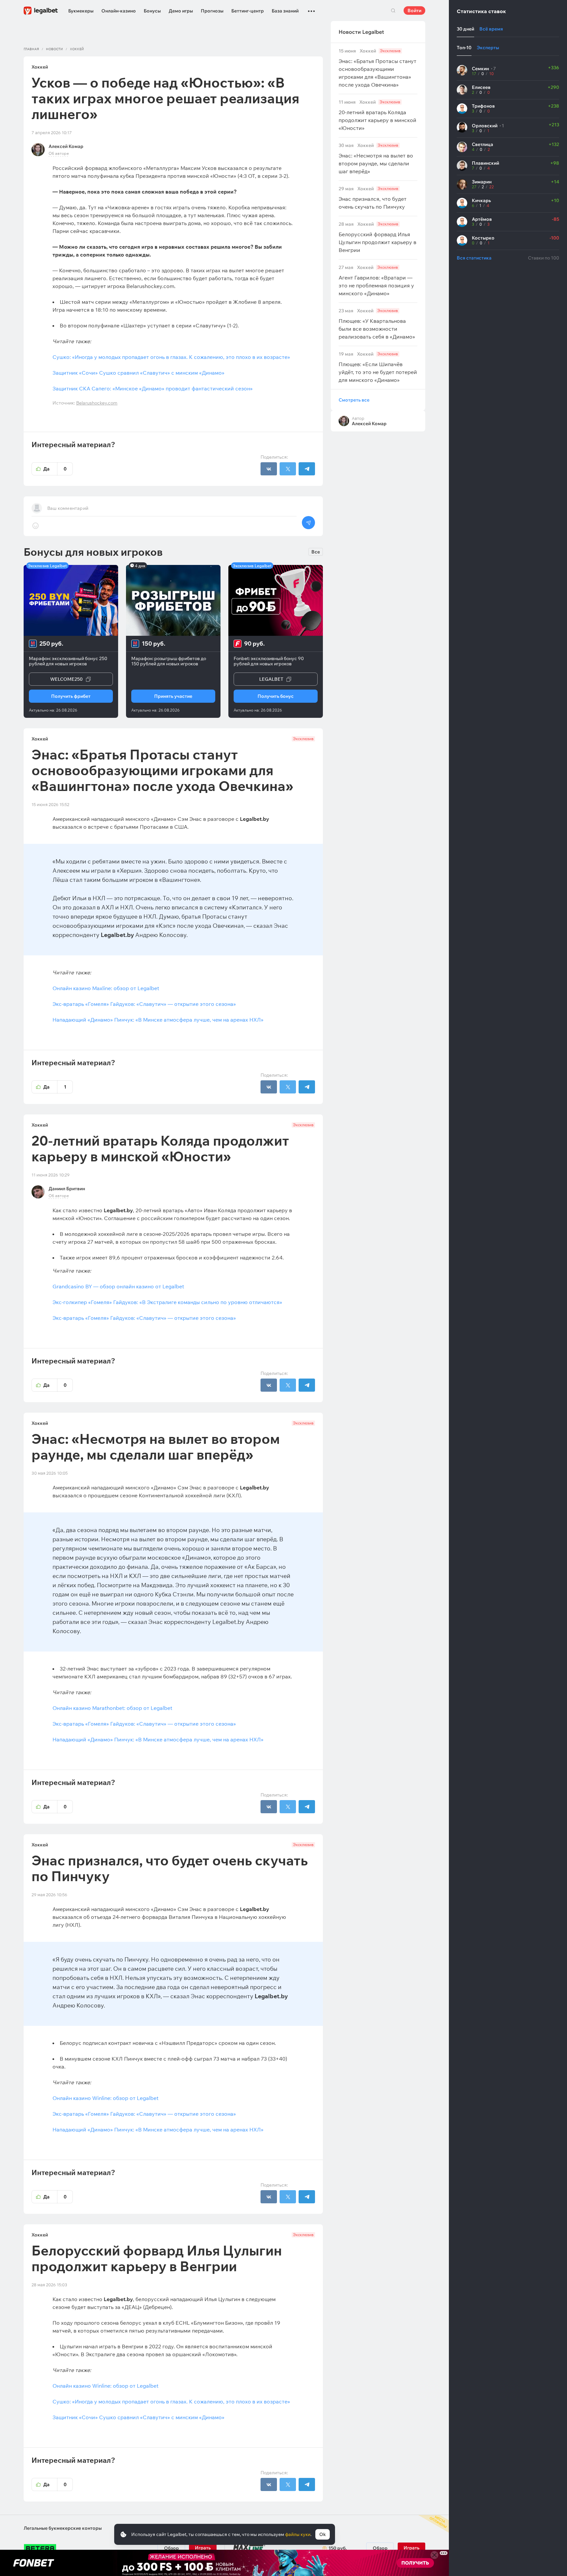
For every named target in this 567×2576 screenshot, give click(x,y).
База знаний (285, 11)
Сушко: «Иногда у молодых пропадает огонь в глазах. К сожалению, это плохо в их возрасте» (171, 357)
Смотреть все (354, 400)
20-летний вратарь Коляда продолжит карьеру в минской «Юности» (378, 115)
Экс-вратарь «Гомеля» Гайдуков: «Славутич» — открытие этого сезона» (144, 1004)
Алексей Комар (66, 146)
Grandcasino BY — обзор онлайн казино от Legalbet (118, 1286)
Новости (54, 49)
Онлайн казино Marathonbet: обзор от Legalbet (112, 1708)
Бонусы (152, 11)
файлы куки (298, 2534)
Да (55, 469)
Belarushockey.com (97, 403)
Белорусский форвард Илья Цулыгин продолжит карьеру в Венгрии (378, 237)
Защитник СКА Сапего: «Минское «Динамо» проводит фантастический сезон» (153, 388)
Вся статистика (474, 258)
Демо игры (181, 11)
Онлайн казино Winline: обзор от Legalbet (105, 2098)
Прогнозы (212, 11)
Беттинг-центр (248, 11)
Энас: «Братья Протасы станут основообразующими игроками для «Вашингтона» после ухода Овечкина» (378, 68)
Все (316, 552)
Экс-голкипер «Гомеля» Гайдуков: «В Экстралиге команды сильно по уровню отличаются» (167, 1302)
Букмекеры (81, 11)
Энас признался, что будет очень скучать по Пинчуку (373, 198)
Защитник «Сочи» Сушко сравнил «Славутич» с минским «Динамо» (138, 373)
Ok (323, 2534)
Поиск (393, 10)
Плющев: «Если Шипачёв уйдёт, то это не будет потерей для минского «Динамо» (378, 367)
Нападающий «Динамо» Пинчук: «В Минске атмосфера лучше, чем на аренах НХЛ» (158, 1020)
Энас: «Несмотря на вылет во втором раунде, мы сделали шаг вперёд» (376, 159)
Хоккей (77, 49)
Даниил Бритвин (67, 1189)
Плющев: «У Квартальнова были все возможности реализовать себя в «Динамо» (377, 324)
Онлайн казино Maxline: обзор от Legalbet (106, 988)
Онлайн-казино (119, 11)
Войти (414, 10)
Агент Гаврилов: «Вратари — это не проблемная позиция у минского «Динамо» (376, 281)
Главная (31, 49)
